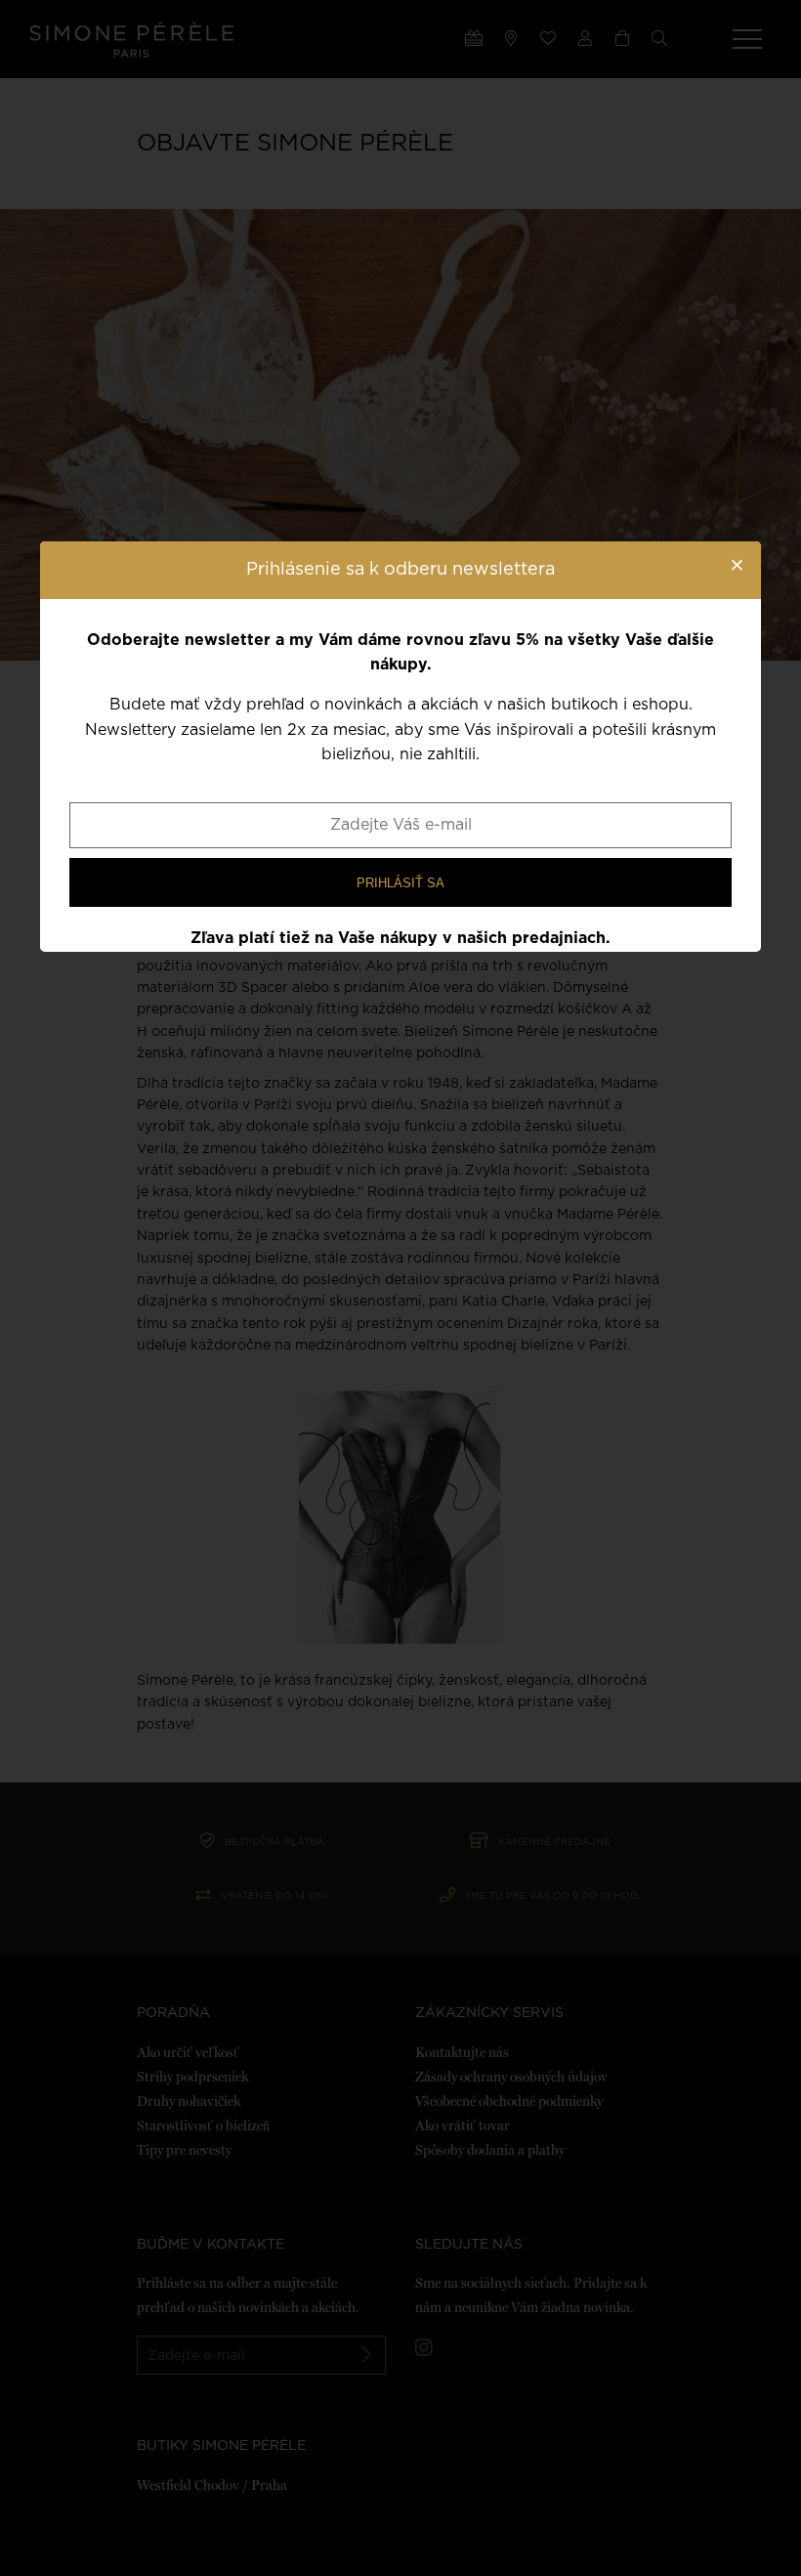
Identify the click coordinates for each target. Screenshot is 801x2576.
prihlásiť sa (400, 883)
